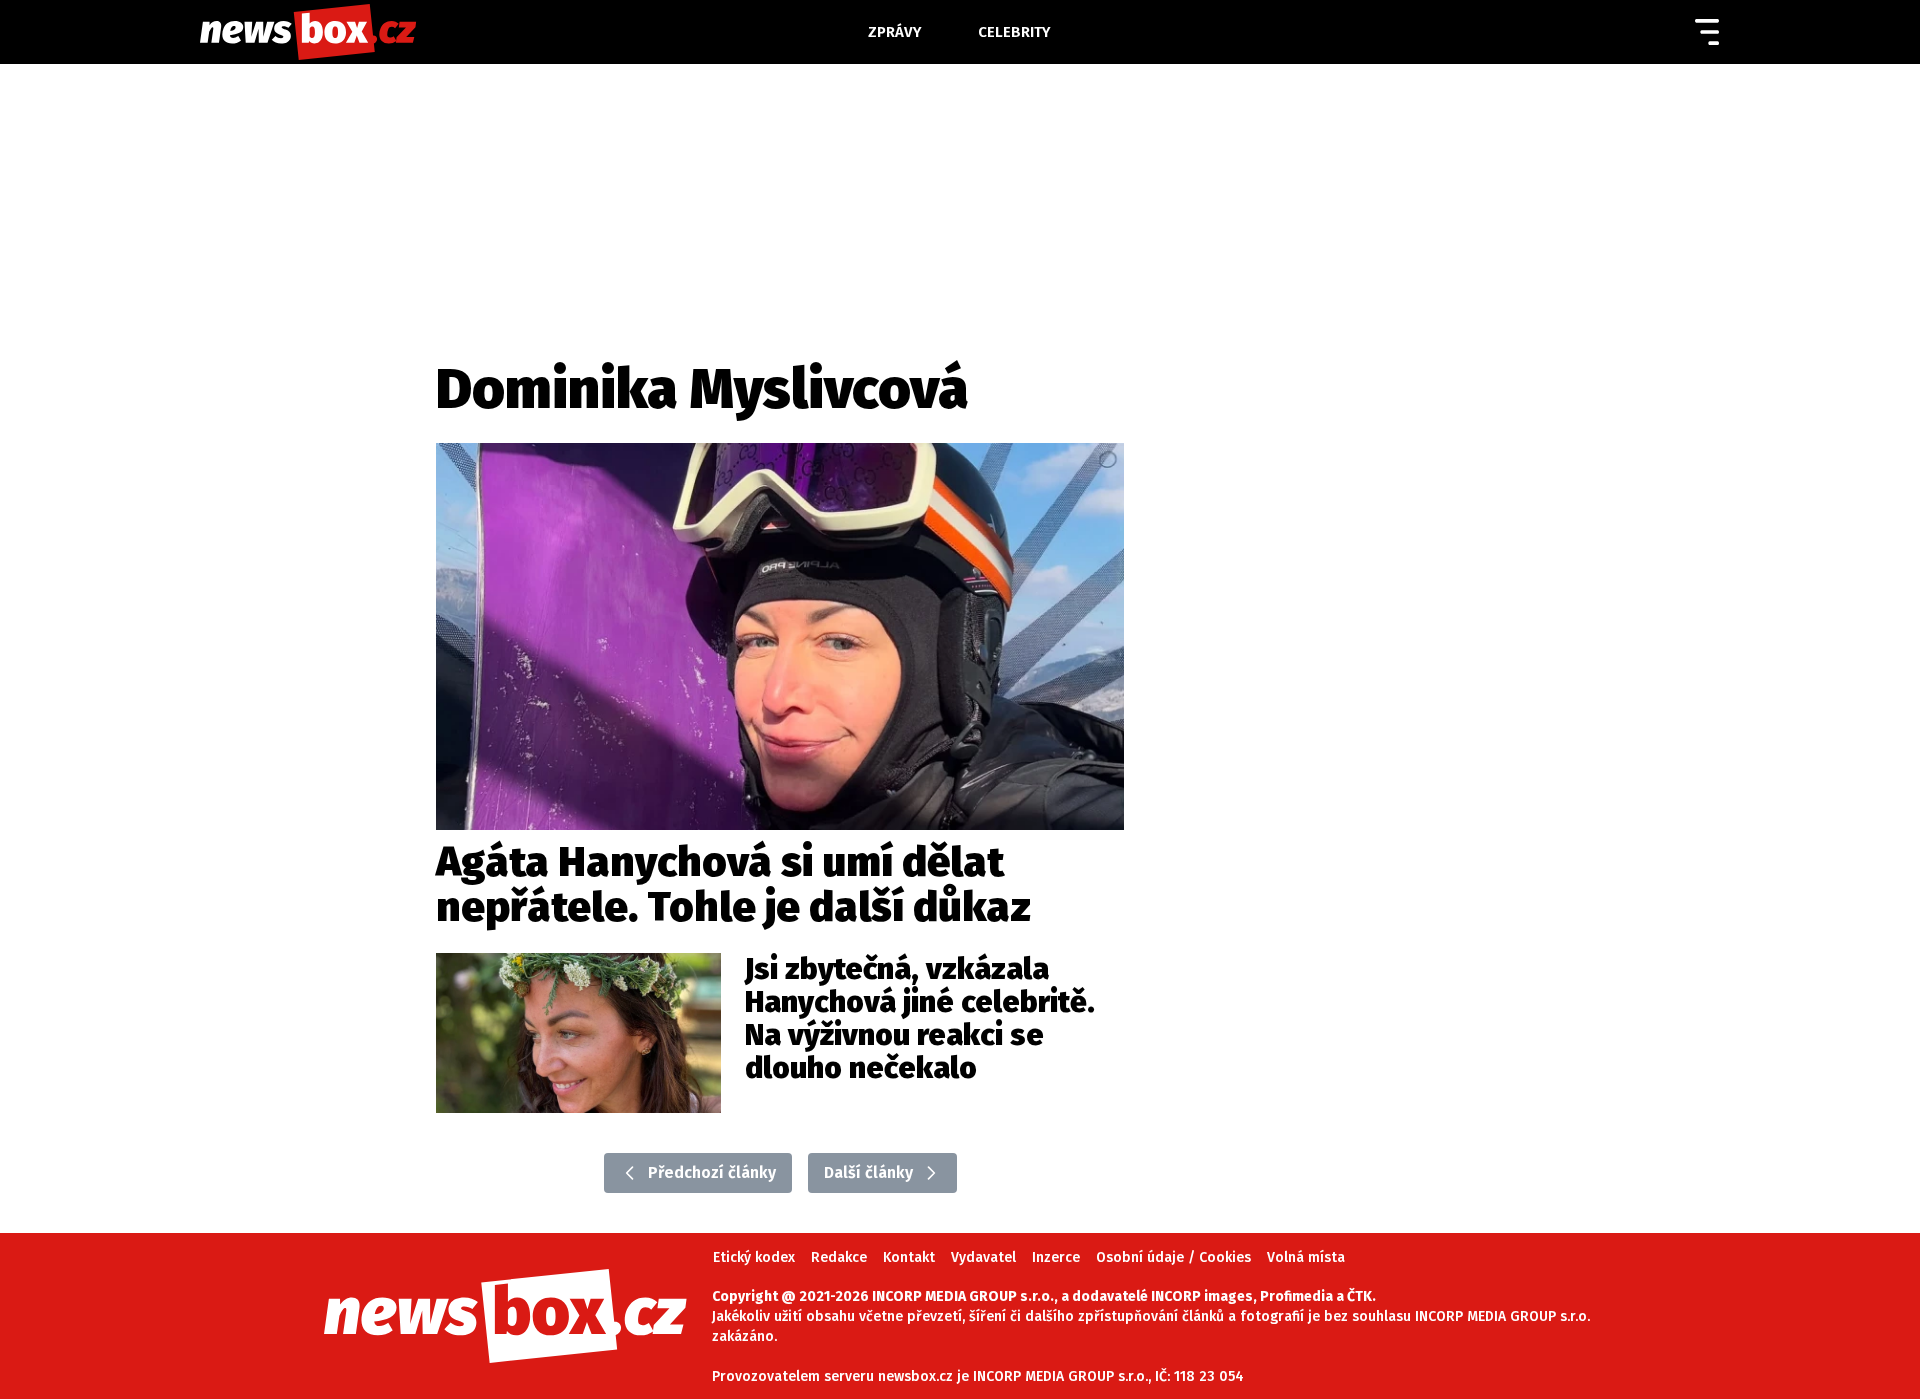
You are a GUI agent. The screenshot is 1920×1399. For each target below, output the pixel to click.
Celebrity (1014, 32)
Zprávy (895, 32)
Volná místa (1306, 1257)
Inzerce (1056, 1257)
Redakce (839, 1257)
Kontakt (909, 1257)
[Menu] (1707, 32)
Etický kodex (754, 1257)
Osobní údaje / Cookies (1173, 1257)
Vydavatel (983, 1257)
